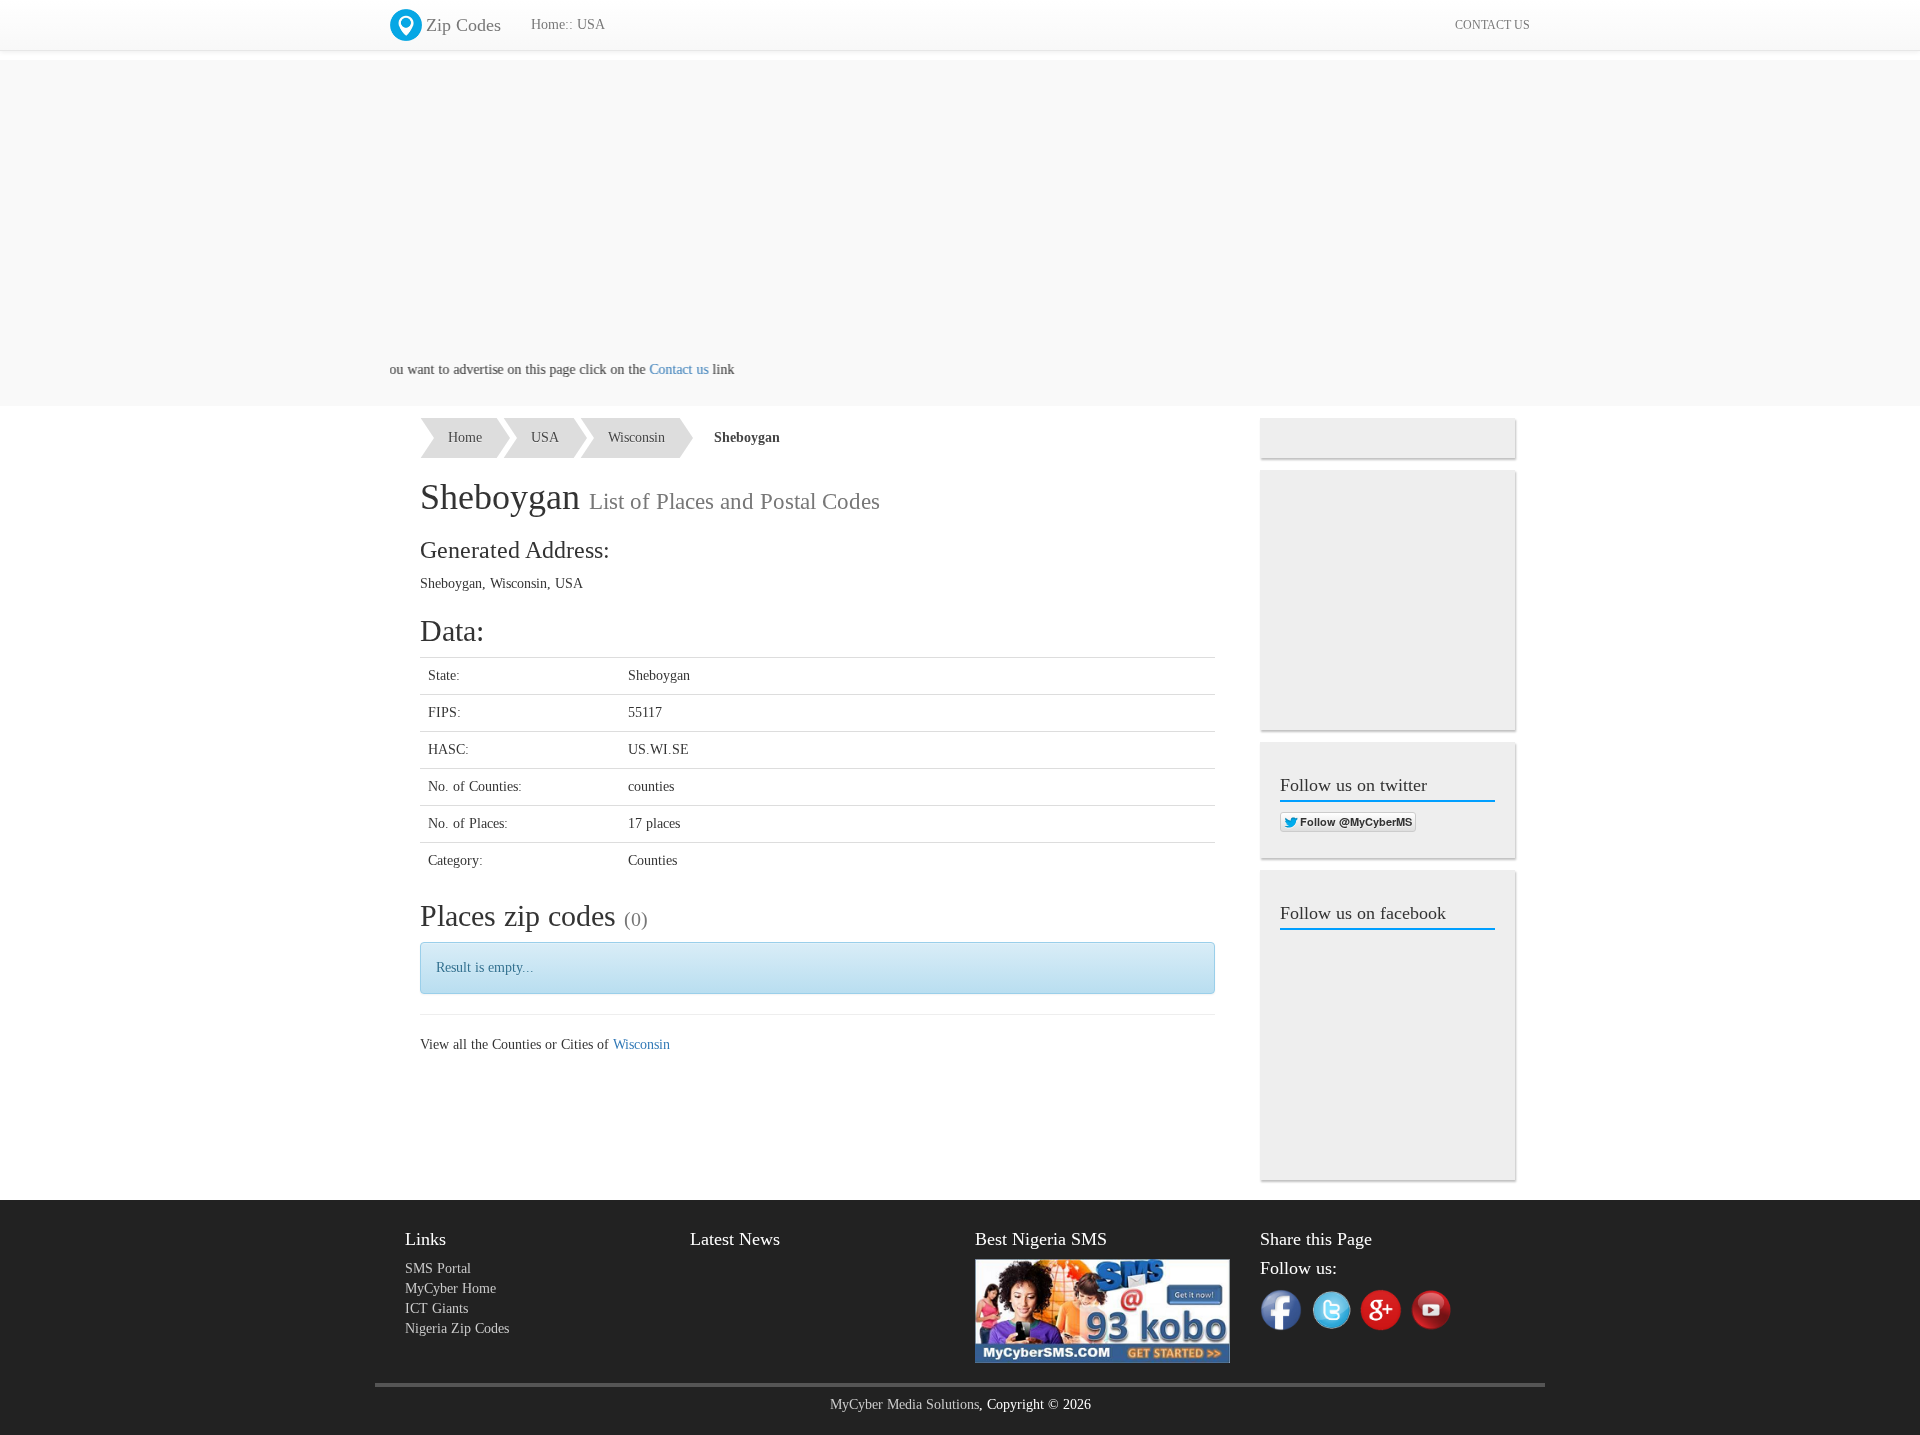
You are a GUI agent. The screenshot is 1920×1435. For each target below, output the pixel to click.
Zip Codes (463, 25)
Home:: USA (568, 24)
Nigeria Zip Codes (457, 1328)
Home (465, 437)
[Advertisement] (960, 220)
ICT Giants (436, 1308)
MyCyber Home (450, 1288)
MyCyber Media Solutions (904, 1404)
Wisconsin (636, 437)
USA (545, 437)
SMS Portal (438, 1268)
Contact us (654, 369)
